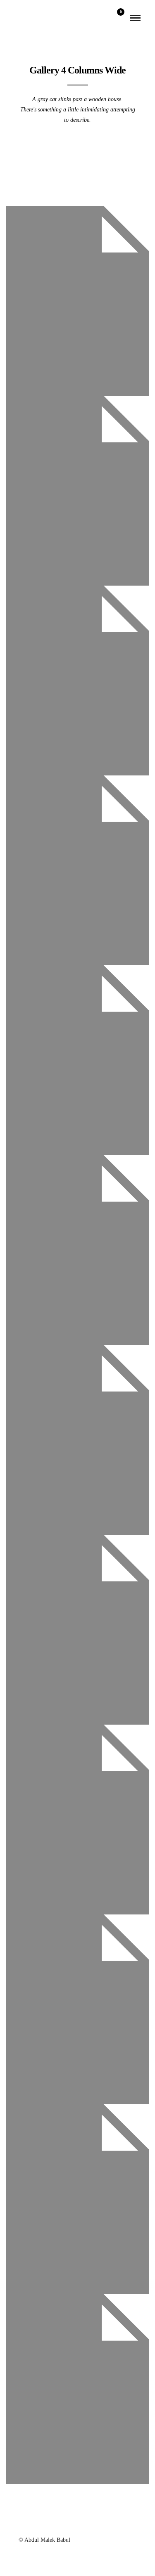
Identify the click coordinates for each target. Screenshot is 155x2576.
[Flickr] (67, 2525)
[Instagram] (110, 2525)
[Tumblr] (88, 2525)
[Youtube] (78, 2525)
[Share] (106, 18)
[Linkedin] (99, 2525)
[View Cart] (117, 18)
